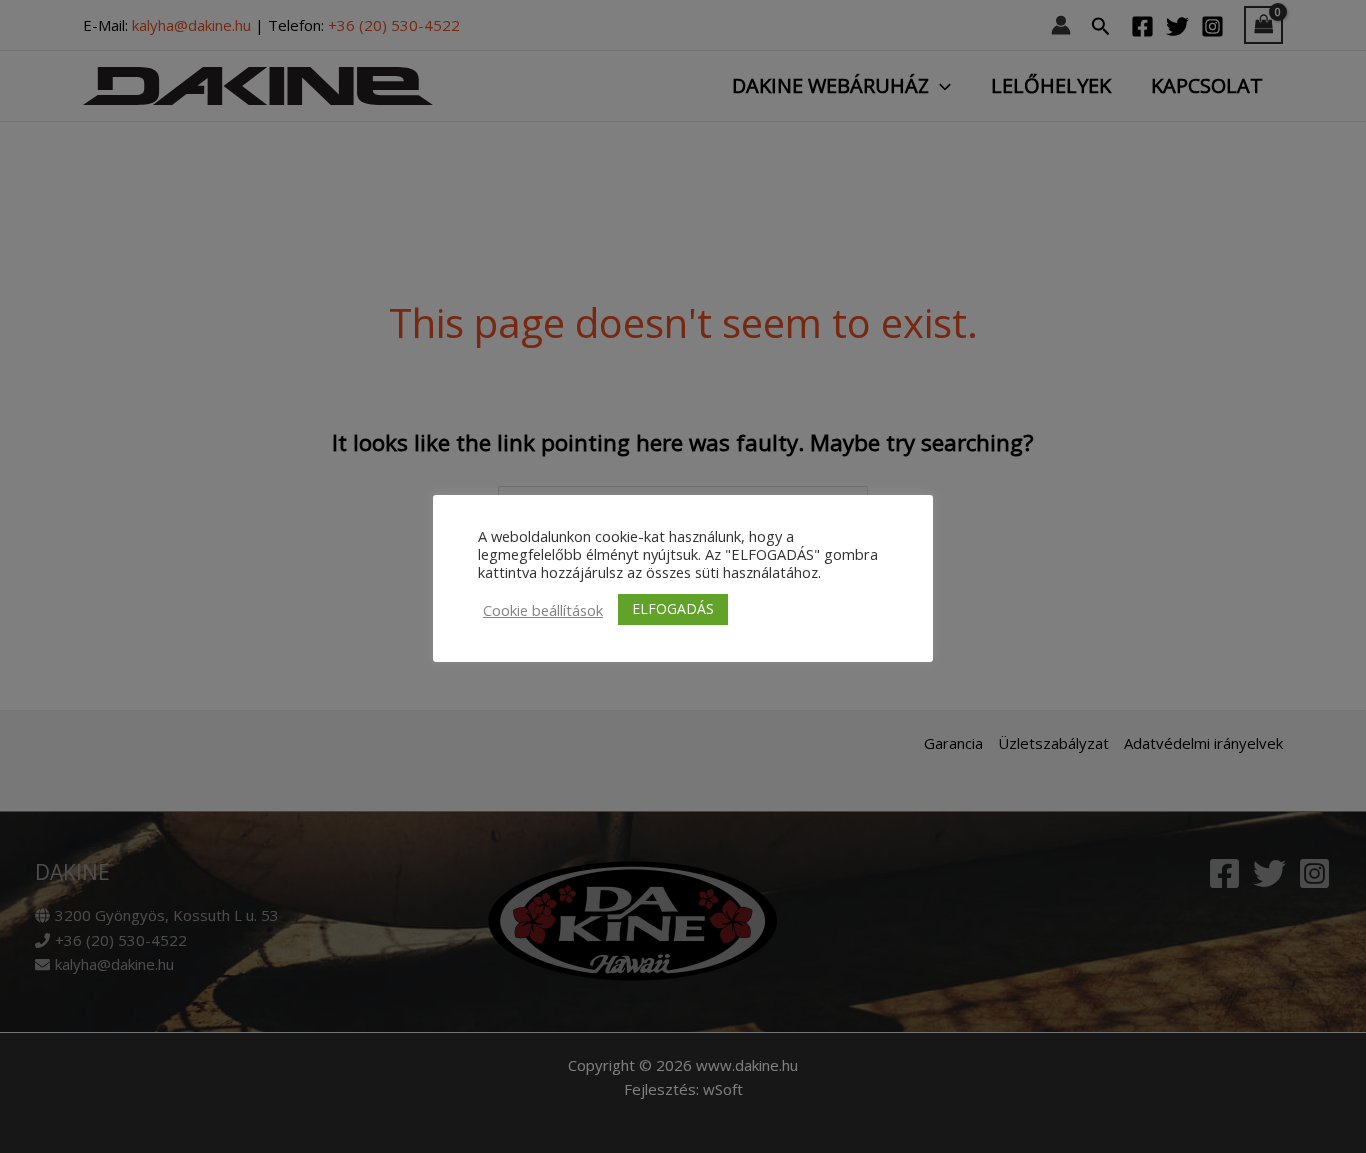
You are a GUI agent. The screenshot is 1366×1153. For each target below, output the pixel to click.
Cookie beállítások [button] (543, 610)
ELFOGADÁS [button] (673, 608)
